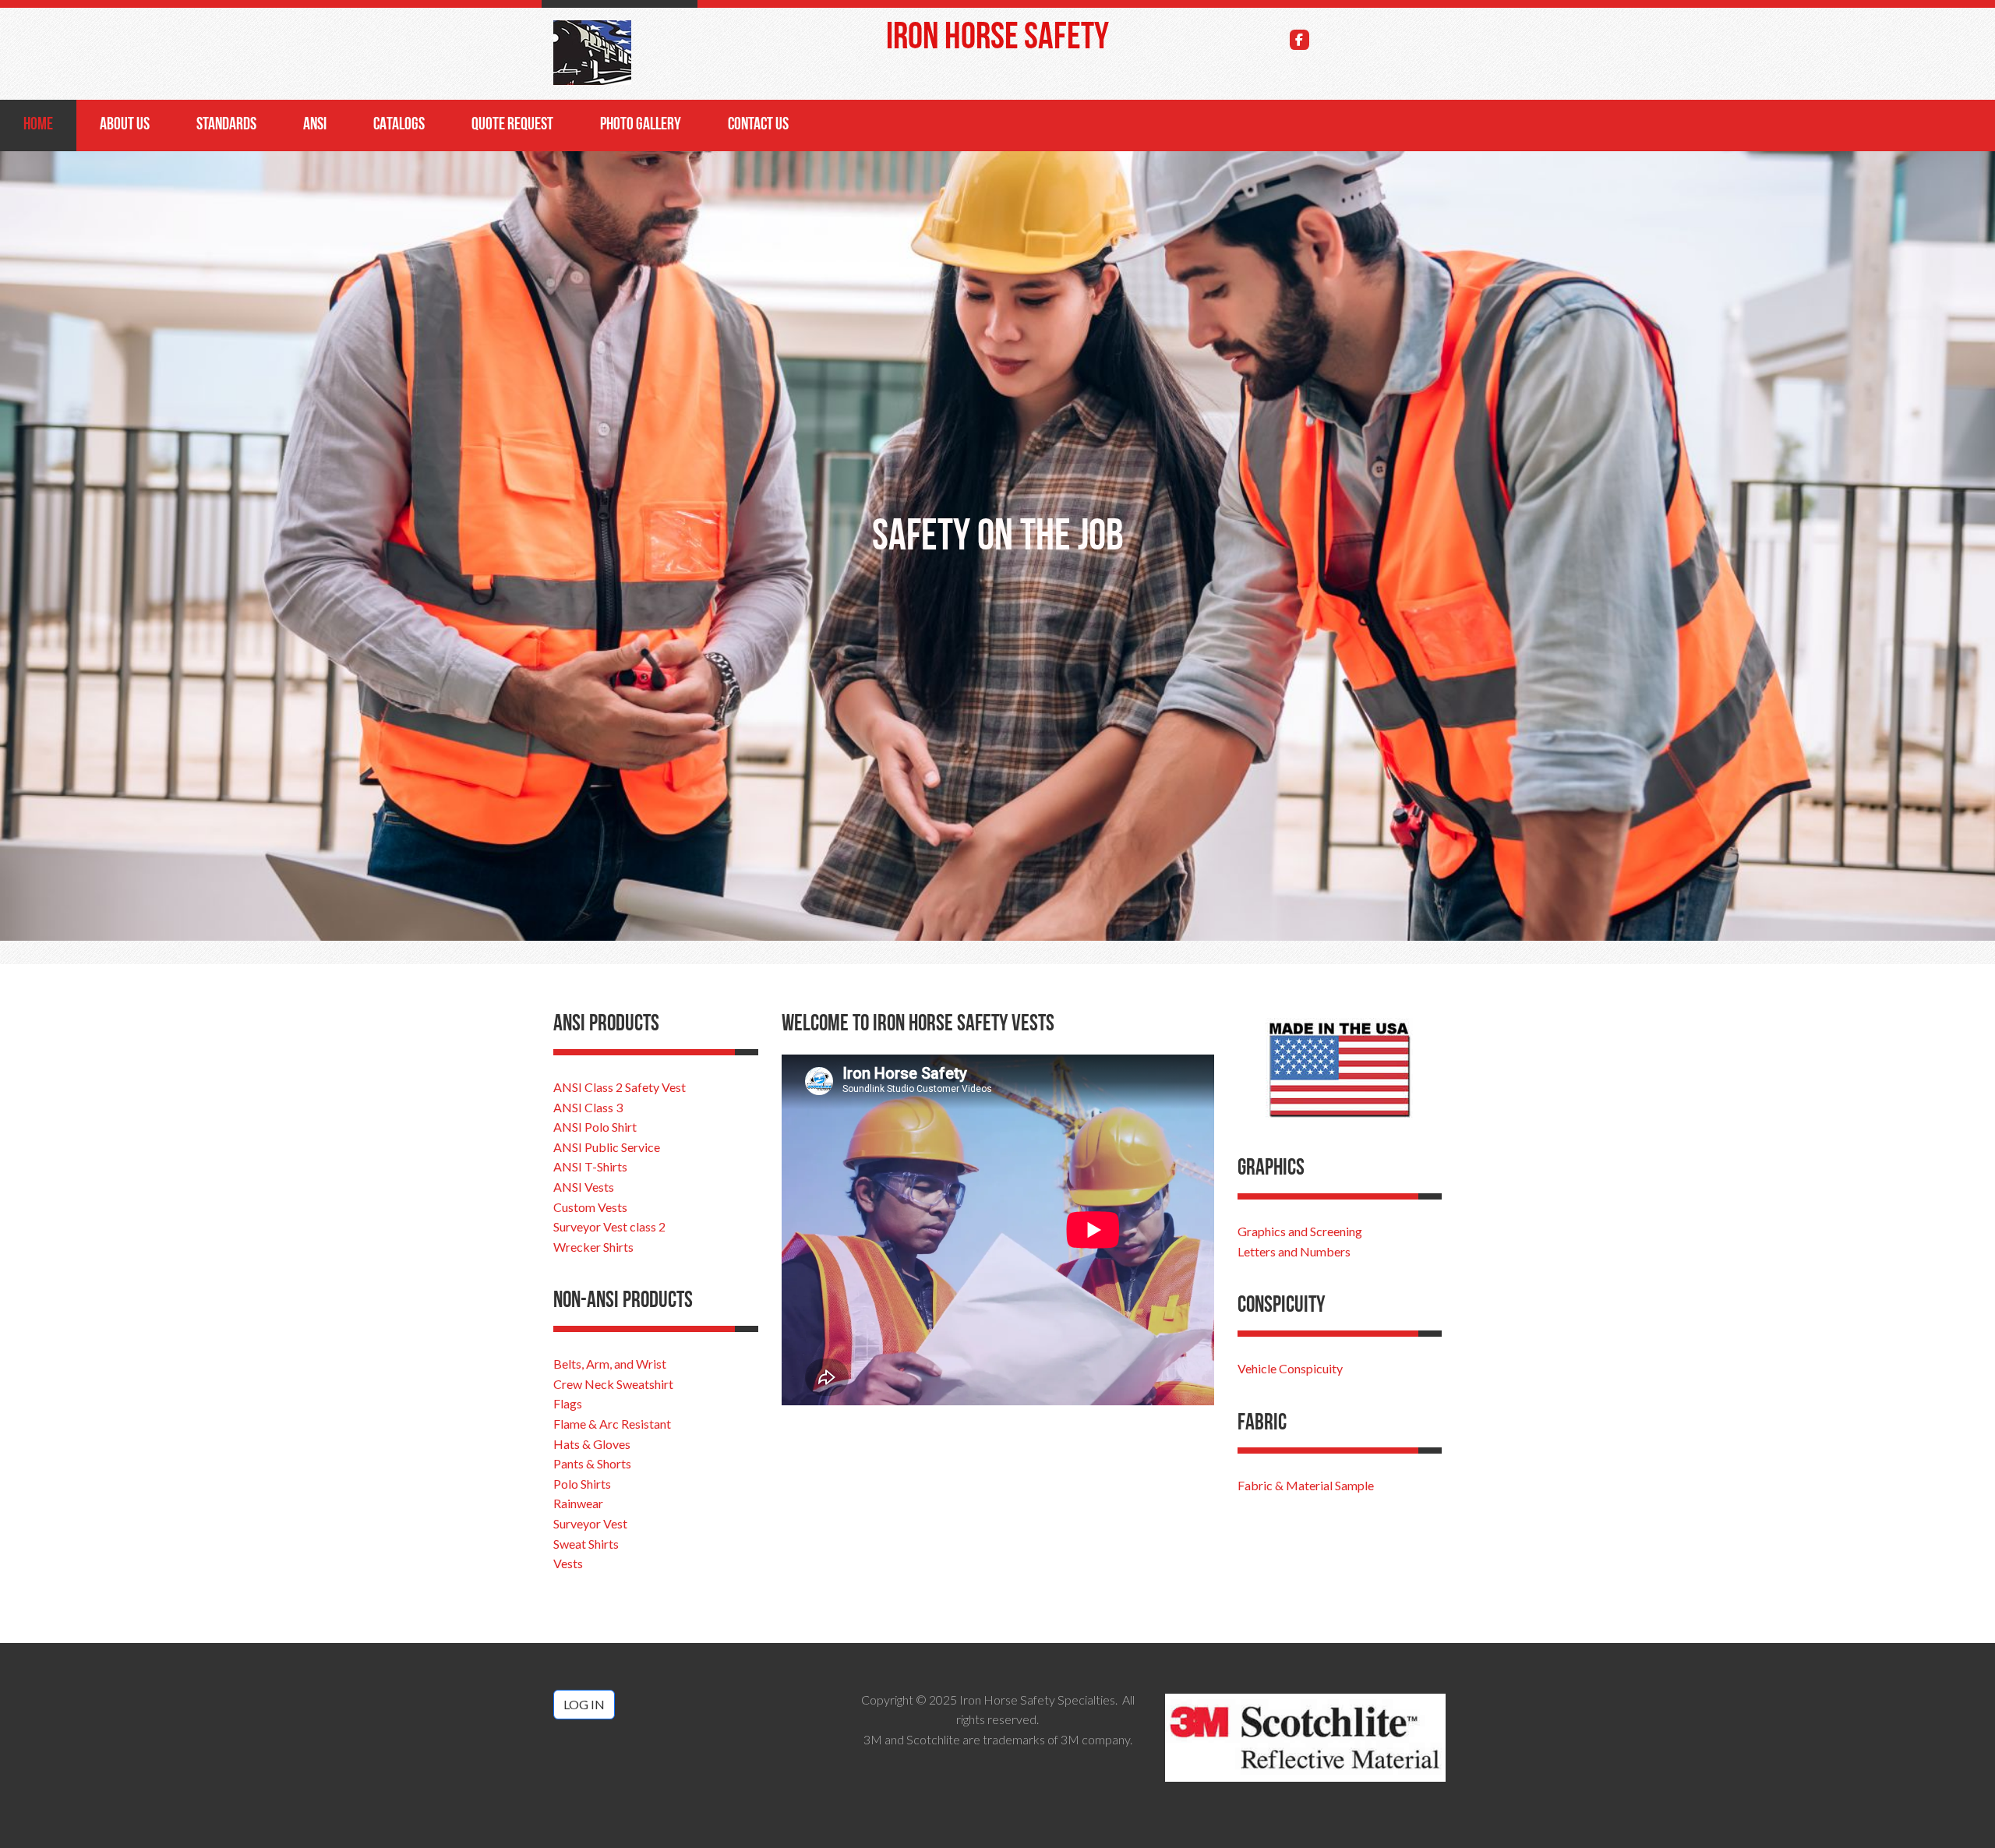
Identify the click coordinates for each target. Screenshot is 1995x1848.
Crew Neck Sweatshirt (613, 1384)
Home (38, 125)
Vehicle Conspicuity (1290, 1368)
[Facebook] (1300, 40)
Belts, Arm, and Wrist (610, 1364)
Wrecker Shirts (593, 1247)
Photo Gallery (641, 125)
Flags (568, 1403)
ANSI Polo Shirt (595, 1127)
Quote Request (512, 125)
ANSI (315, 125)
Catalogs (399, 125)
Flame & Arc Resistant (612, 1424)
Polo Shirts (582, 1484)
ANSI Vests (584, 1187)
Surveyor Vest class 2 (609, 1226)
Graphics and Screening (1300, 1231)
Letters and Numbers (1294, 1251)
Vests (568, 1563)
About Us (125, 125)
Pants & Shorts (592, 1463)
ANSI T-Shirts (590, 1166)
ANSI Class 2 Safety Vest (620, 1087)
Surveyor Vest (590, 1523)
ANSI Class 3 (588, 1107)
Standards (226, 125)
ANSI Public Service (607, 1147)
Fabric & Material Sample (1306, 1485)
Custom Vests (590, 1207)
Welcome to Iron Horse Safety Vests (918, 1025)
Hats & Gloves (592, 1444)
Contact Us (758, 125)
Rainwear (578, 1503)
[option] (997, 546)
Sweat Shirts (586, 1544)
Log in (584, 1704)
